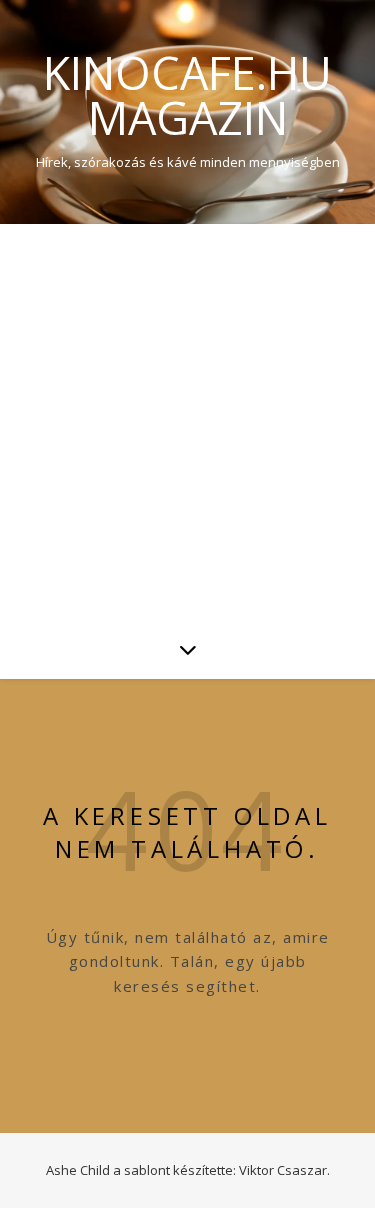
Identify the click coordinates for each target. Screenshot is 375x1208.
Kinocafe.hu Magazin (187, 95)
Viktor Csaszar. (284, 1170)
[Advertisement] (187, 421)
